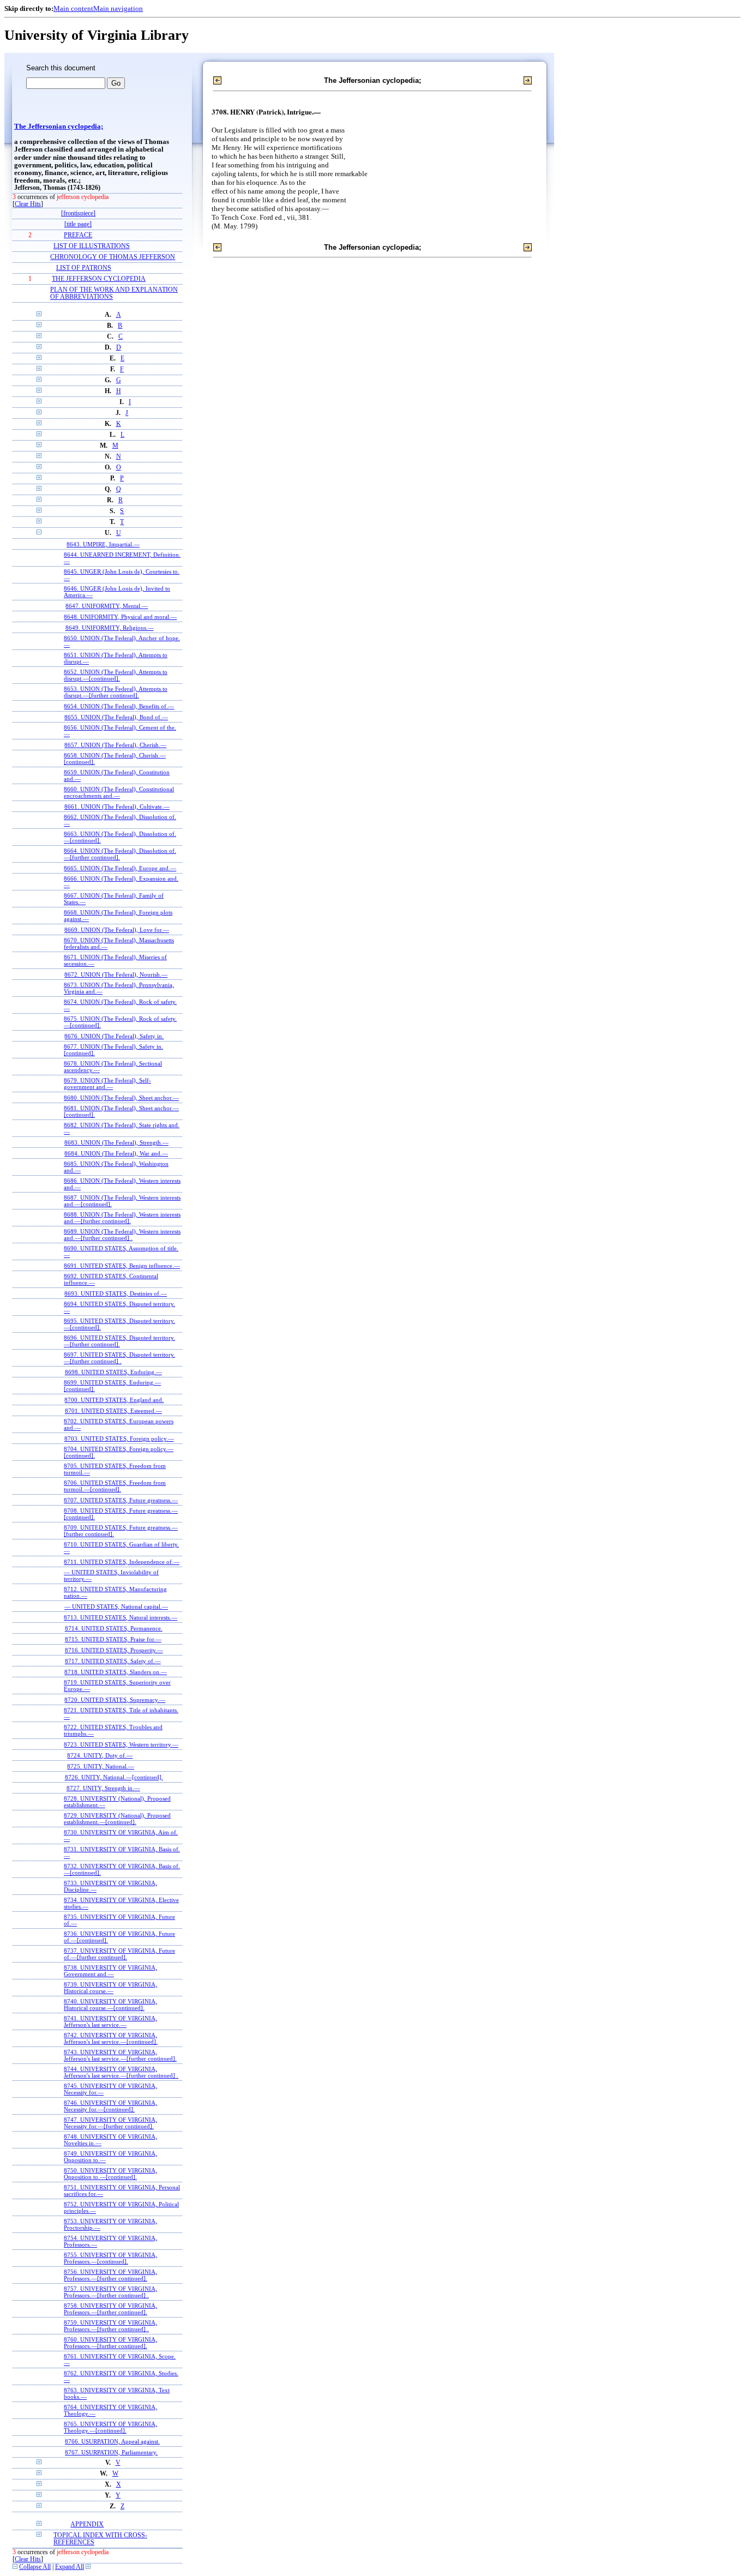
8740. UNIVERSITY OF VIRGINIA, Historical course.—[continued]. (110, 2005)
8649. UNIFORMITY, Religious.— (110, 628)
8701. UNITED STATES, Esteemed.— (113, 1411)
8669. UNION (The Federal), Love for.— (117, 930)
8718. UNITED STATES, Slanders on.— (116, 1672)
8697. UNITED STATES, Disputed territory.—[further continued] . (119, 1358)
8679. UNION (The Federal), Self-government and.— (107, 1084)
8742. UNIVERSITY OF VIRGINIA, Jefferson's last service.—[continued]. (111, 2038)
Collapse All (35, 2567)
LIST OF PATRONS (84, 268)
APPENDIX (87, 2524)
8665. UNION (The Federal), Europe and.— (120, 868)
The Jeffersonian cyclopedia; (59, 127)
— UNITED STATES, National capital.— (116, 1606)
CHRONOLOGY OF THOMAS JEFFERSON (113, 257)
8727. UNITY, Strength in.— (103, 1788)
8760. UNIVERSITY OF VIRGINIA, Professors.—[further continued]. (110, 2343)
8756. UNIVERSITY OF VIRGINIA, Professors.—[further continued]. (110, 2275)
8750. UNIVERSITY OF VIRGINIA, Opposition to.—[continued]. (110, 2174)
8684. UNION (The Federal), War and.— (116, 1153)
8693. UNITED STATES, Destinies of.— (116, 1293)
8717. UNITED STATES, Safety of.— (113, 1661)
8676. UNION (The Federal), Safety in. (114, 1036)
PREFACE (78, 235)
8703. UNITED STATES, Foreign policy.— (119, 1439)
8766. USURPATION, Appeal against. (112, 2441)
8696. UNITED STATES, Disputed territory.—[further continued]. (119, 1341)
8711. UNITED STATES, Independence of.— (122, 1562)
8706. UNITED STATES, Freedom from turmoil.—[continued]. (115, 1486)
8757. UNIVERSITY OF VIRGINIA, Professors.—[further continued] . (110, 2292)
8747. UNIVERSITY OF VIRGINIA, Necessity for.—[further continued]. (110, 2123)
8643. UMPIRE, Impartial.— (103, 544)
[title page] (78, 224)
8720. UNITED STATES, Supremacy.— (115, 1700)
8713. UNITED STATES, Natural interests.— (121, 1617)
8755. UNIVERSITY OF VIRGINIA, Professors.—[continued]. (110, 2258)
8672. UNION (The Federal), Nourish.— (116, 974)
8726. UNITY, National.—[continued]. (114, 1777)
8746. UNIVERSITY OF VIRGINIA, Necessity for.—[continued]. (110, 2106)
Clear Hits (28, 204)
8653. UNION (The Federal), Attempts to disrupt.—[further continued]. (116, 692)
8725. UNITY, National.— (101, 1766)
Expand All (70, 2567)
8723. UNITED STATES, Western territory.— (121, 1744)
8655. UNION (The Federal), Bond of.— (116, 717)
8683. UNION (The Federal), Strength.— (116, 1142)
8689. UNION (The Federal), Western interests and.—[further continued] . (122, 1235)
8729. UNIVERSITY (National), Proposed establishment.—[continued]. (117, 1819)
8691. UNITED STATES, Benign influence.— (122, 1266)
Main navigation (118, 8)
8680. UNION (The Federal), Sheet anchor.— (121, 1098)
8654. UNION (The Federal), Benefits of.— (119, 706)
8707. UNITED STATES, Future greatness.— (121, 1500)
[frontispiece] (78, 213)
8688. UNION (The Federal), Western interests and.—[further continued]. (122, 1218)
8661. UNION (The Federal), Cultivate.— (117, 806)
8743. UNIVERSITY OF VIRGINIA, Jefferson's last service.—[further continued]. (120, 2055)
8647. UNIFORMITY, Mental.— (107, 606)
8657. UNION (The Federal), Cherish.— (115, 745)
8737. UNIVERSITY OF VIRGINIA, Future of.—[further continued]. (119, 1954)
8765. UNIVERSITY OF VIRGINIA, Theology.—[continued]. (110, 2427)
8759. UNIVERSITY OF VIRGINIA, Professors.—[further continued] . (110, 2326)
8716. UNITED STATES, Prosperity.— (114, 1650)
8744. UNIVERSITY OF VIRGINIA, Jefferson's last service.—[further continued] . (121, 2072)
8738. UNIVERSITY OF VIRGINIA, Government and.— (110, 1971)
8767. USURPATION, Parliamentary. (111, 2452)
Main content (73, 8)
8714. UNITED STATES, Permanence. (114, 1628)
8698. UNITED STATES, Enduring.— (113, 1372)
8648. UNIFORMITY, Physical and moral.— (120, 617)
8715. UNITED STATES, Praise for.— (113, 1639)
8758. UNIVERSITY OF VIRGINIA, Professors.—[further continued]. (110, 2309)
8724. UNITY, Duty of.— (100, 1755)
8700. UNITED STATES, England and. (114, 1400)
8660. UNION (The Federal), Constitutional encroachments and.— (119, 792)
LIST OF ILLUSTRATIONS (92, 246)
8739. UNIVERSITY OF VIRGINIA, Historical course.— (110, 1988)
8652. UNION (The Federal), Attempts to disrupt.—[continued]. (116, 675)
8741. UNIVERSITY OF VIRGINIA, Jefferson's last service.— (110, 2021)
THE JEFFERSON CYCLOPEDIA (99, 279)
